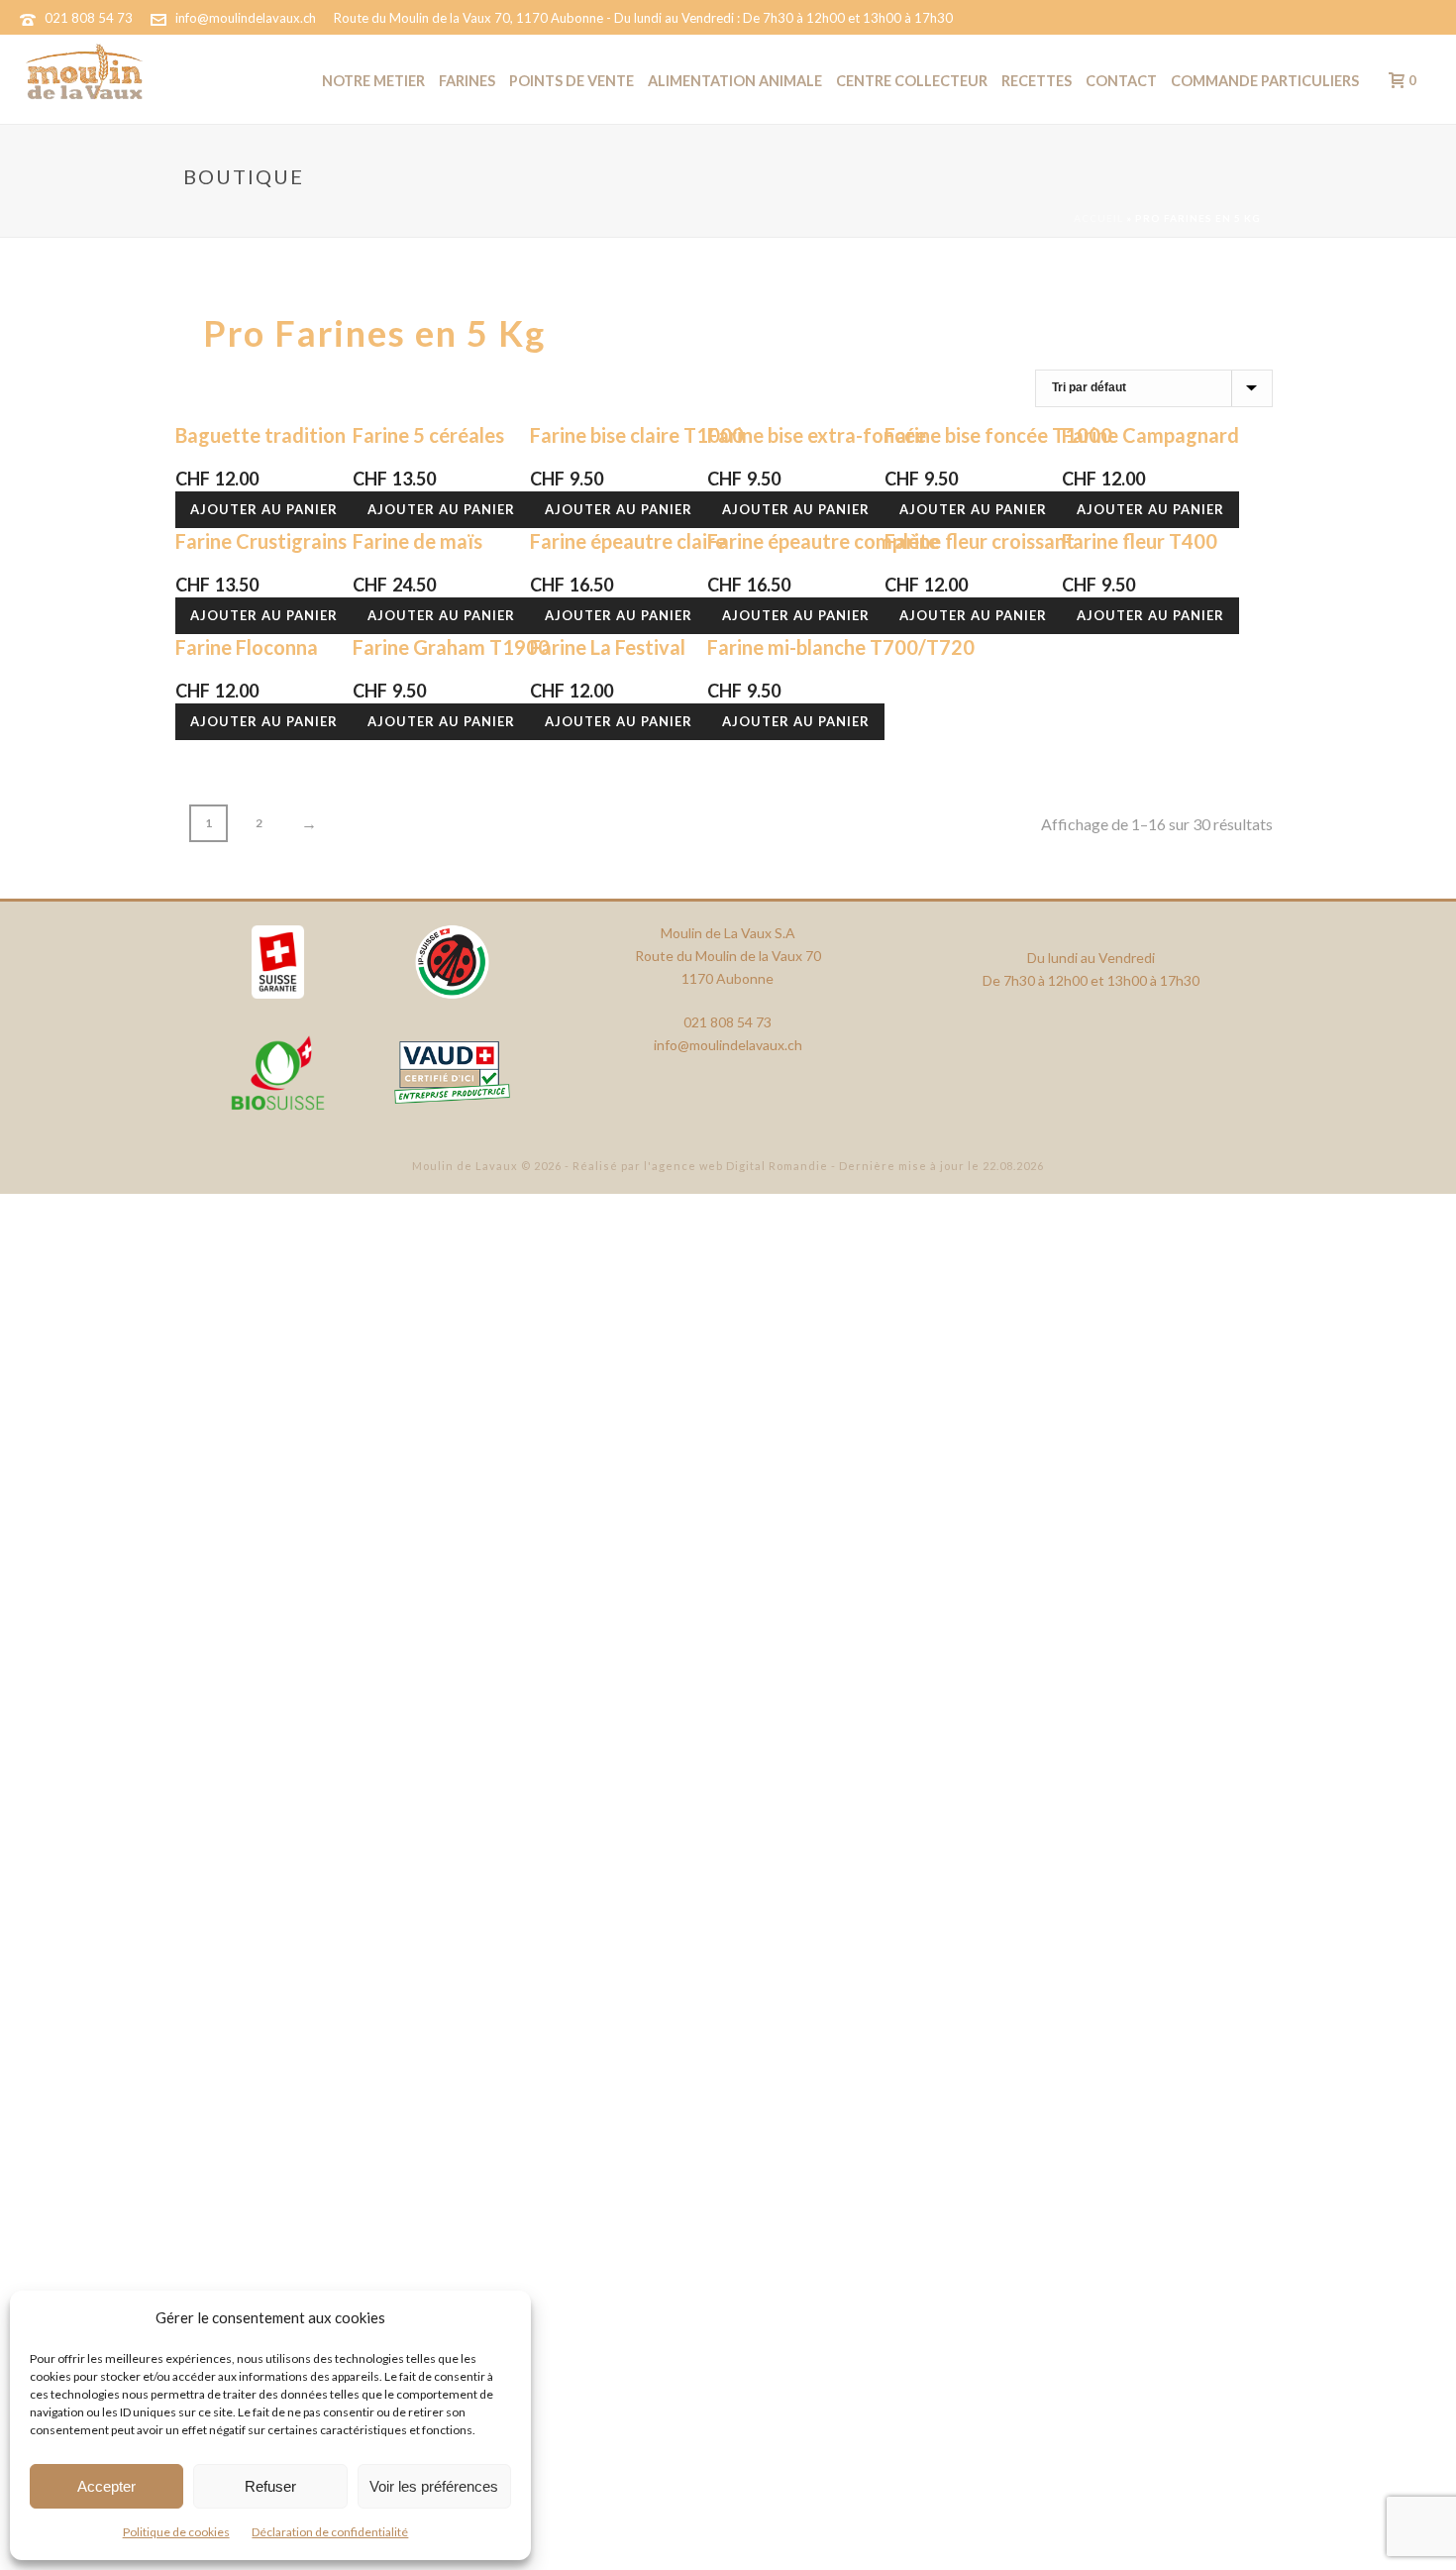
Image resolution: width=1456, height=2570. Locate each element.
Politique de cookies (176, 2532)
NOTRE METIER (373, 81)
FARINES (467, 81)
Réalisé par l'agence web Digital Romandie (700, 1166)
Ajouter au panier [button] (264, 509)
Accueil (1098, 218)
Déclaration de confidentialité (330, 2532)
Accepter (106, 2486)
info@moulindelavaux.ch (246, 18)
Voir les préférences (434, 2486)
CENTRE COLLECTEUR (912, 81)
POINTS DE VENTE (572, 81)
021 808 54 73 (89, 18)
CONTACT (1121, 81)
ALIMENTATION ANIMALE (735, 81)
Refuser (270, 2486)
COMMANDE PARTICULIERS (1265, 81)
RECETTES (1037, 81)
